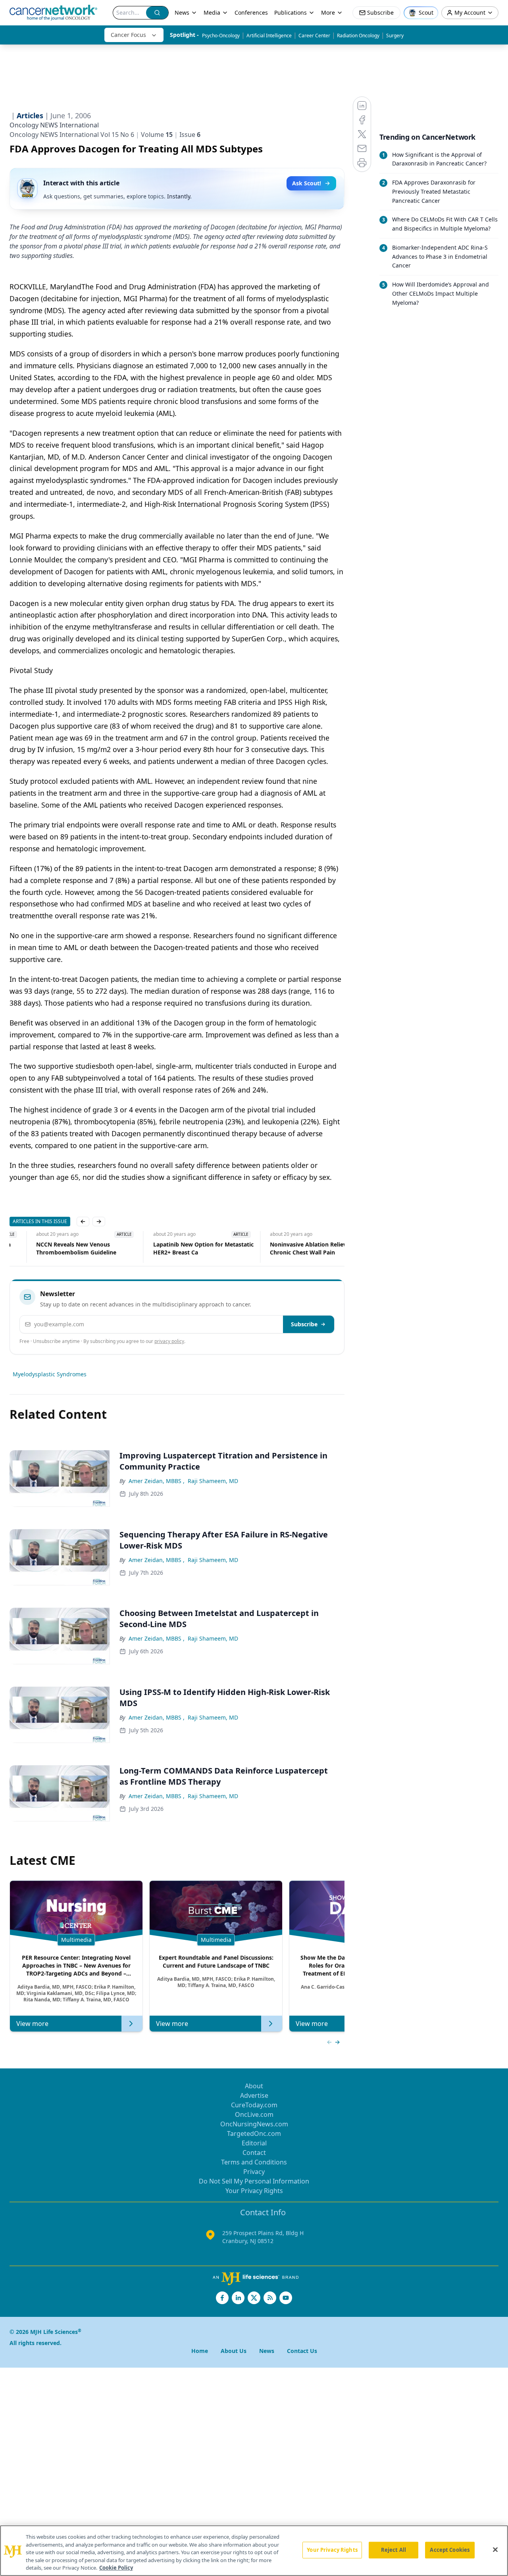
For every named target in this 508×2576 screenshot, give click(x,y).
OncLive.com (254, 2114)
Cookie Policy (116, 2568)
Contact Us (302, 2351)
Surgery (395, 36)
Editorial (254, 2143)
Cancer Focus (128, 35)
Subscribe (304, 1324)
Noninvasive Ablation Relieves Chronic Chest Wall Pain (285, 1248)
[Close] (495, 2550)
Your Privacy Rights (254, 2191)
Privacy (254, 2172)
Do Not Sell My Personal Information (254, 2181)
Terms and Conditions (254, 2162)
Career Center (314, 36)
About (254, 2086)
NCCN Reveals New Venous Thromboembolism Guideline (50, 1248)
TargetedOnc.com (254, 2134)
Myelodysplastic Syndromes (50, 1374)
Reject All (394, 2550)
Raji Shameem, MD (213, 1481)
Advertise (254, 2095)
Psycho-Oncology (221, 36)
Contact (254, 2153)
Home (200, 2351)
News (182, 13)
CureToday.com (254, 2105)
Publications (291, 13)
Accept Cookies (450, 2550)
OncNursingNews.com (254, 2124)
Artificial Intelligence (269, 36)
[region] (254, 2551)
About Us (234, 2351)
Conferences (251, 13)
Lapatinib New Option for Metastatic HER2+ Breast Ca (176, 1248)
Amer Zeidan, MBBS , (157, 1481)
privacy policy (169, 1341)
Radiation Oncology (358, 36)
